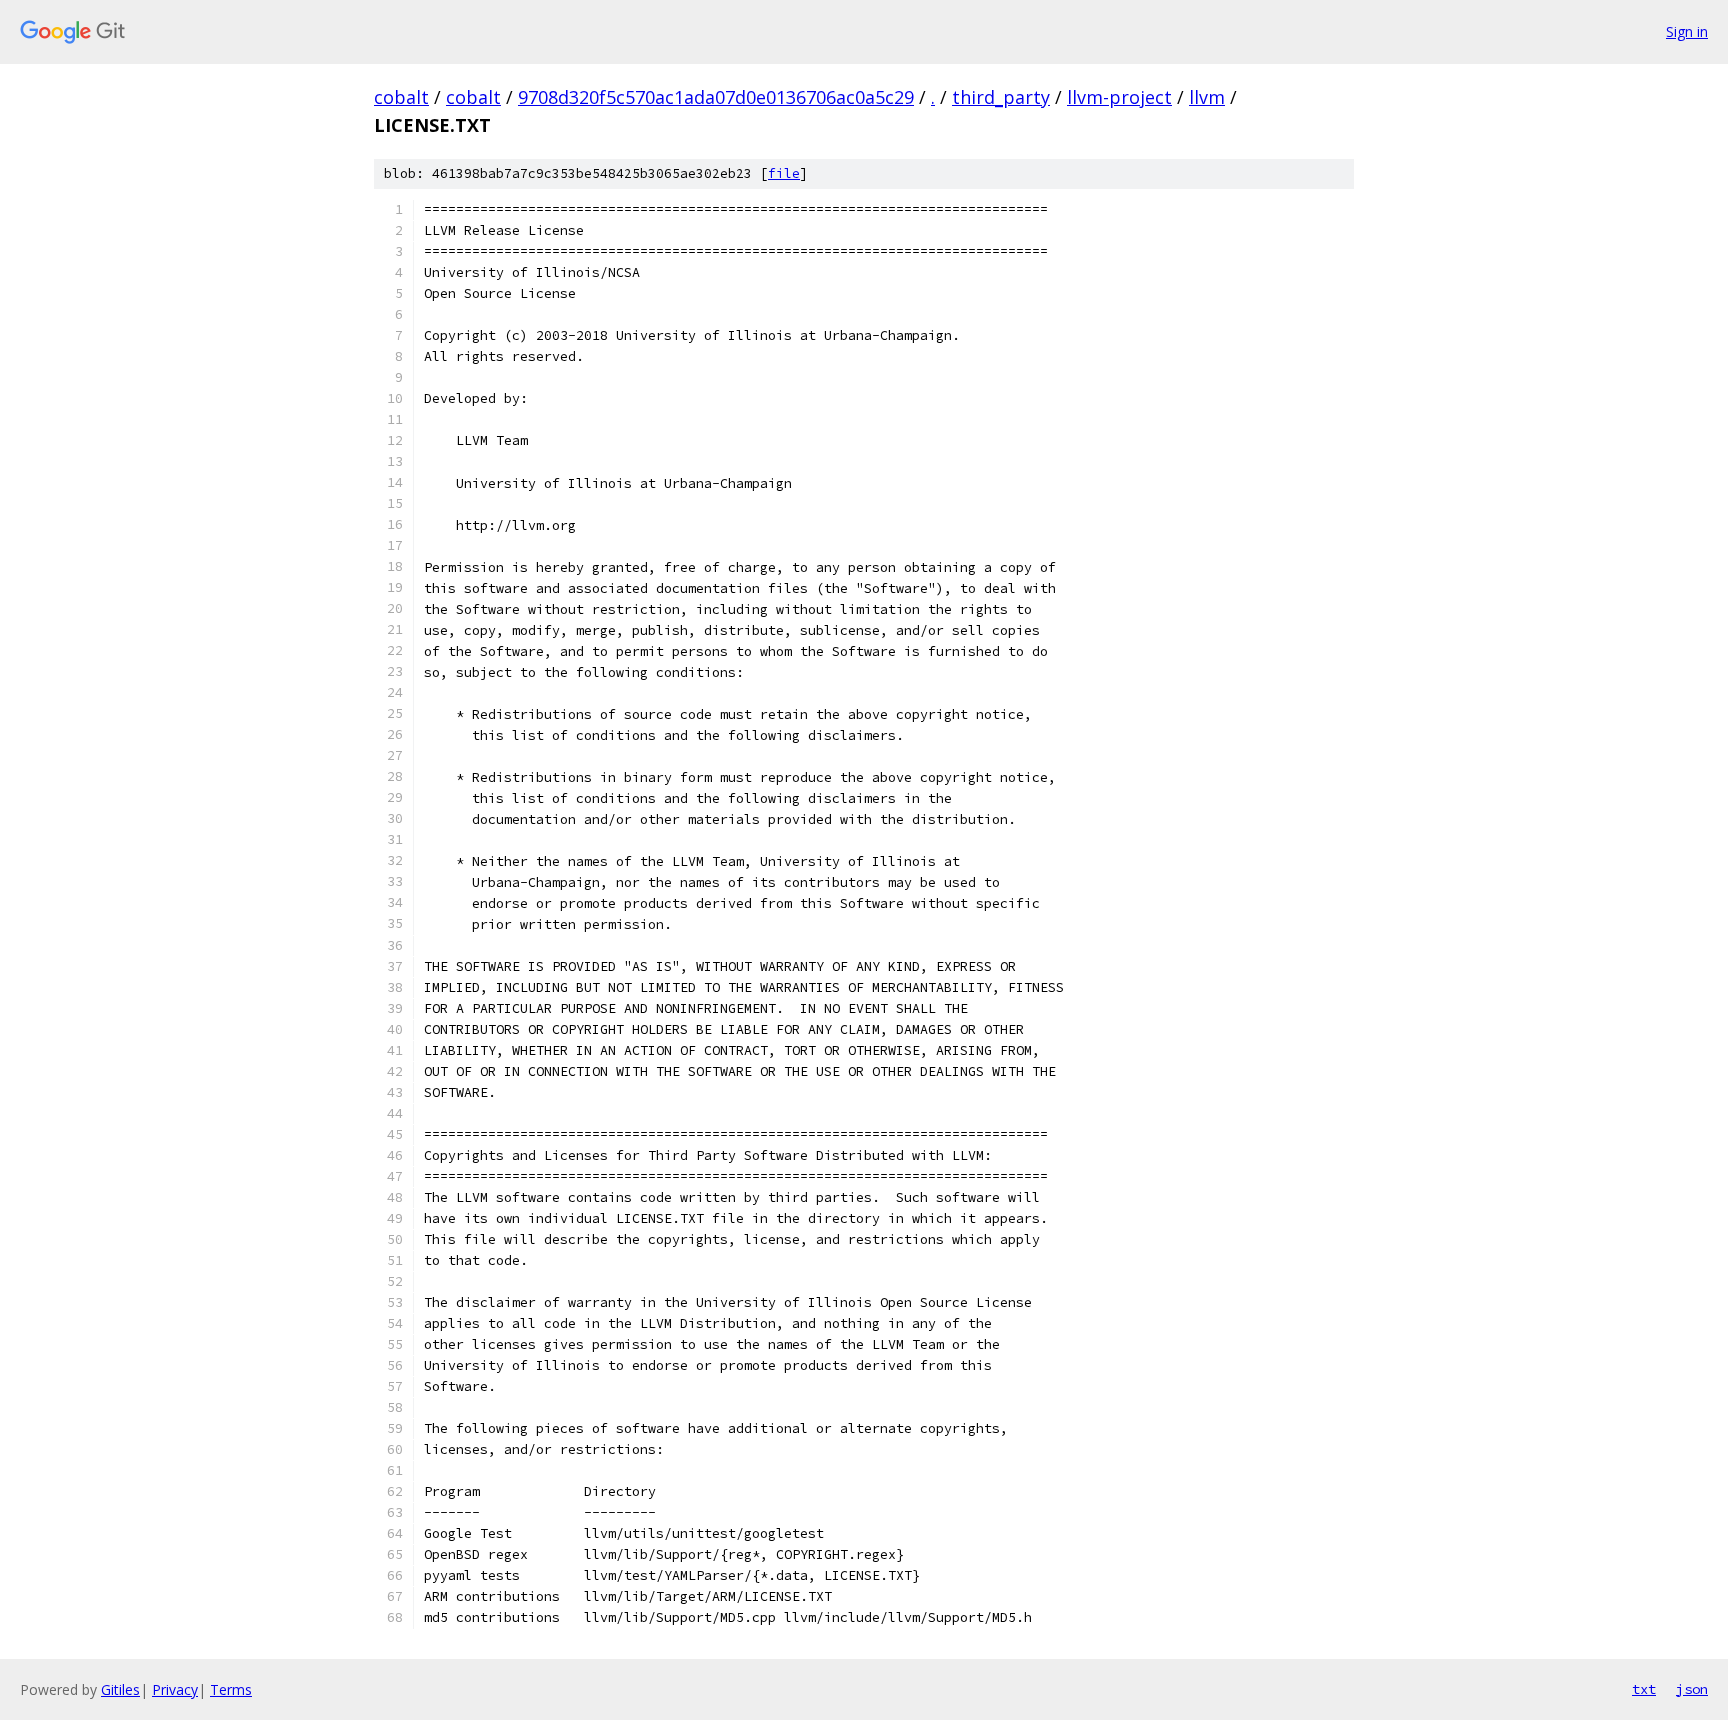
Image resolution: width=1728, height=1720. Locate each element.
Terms (231, 1689)
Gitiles (120, 1689)
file (784, 173)
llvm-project (1119, 97)
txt (1644, 1689)
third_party (1001, 97)
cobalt (401, 97)
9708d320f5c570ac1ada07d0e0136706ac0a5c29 (716, 97)
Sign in (1687, 31)
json (1692, 1689)
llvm (1207, 97)
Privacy (175, 1689)
